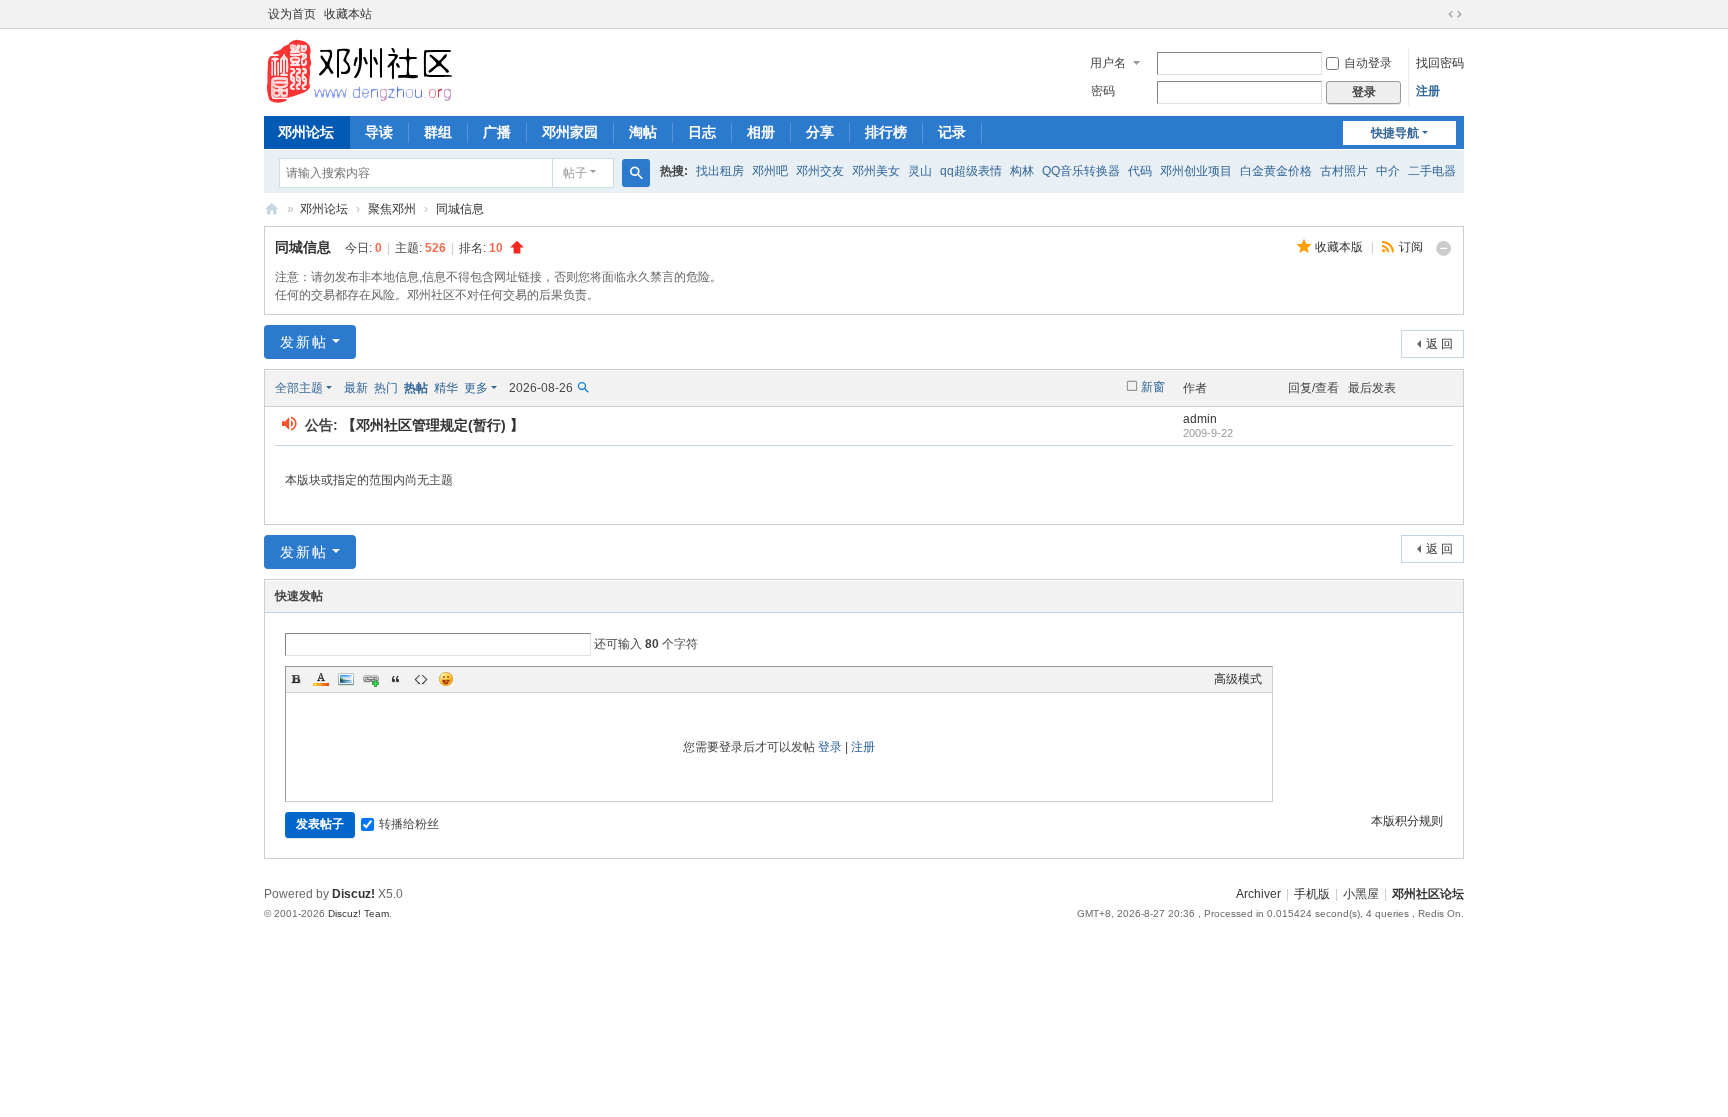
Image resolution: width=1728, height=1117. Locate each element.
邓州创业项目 (1196, 171)
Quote (396, 679)
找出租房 (720, 171)
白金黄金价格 (1276, 171)
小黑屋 (1361, 894)
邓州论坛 (306, 132)
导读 (379, 132)
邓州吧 (770, 171)
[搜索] (636, 173)
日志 (702, 132)
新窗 (1153, 387)
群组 (438, 132)
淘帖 (643, 132)
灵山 (920, 171)
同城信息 (460, 209)
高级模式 (1238, 679)
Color (321, 679)
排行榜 (886, 132)
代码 (1140, 171)
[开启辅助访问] (1436, 14)
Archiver (1258, 894)
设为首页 (292, 14)
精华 (446, 388)
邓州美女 (876, 171)
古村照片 (1344, 171)
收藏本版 (1340, 247)
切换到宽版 (1455, 14)
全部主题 (299, 388)
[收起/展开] (1444, 248)
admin (1200, 419)
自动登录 (1368, 63)
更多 (476, 388)
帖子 (575, 173)
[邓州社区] (366, 71)
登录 (830, 747)
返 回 (1439, 344)
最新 (356, 388)
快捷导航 (1395, 133)
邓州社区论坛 (1428, 894)
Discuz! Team (358, 913)
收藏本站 (348, 14)
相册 (761, 132)
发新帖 (304, 342)
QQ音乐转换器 (1081, 171)
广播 (497, 132)
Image (346, 679)
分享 (820, 132)
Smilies (446, 679)
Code (421, 679)
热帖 (416, 388)
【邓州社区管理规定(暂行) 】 (433, 425)
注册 (1428, 91)
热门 (386, 388)
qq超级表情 (971, 171)
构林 (1022, 171)
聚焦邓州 (392, 209)
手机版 (1312, 894)
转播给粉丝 (409, 824)
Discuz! (353, 894)
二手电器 (1432, 171)
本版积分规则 (1407, 821)
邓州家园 (570, 132)
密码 (1103, 91)
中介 (1388, 171)
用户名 (1108, 63)
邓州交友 (820, 171)
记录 (952, 132)
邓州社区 (272, 209)
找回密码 (1440, 63)
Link (371, 679)
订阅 (1411, 247)
